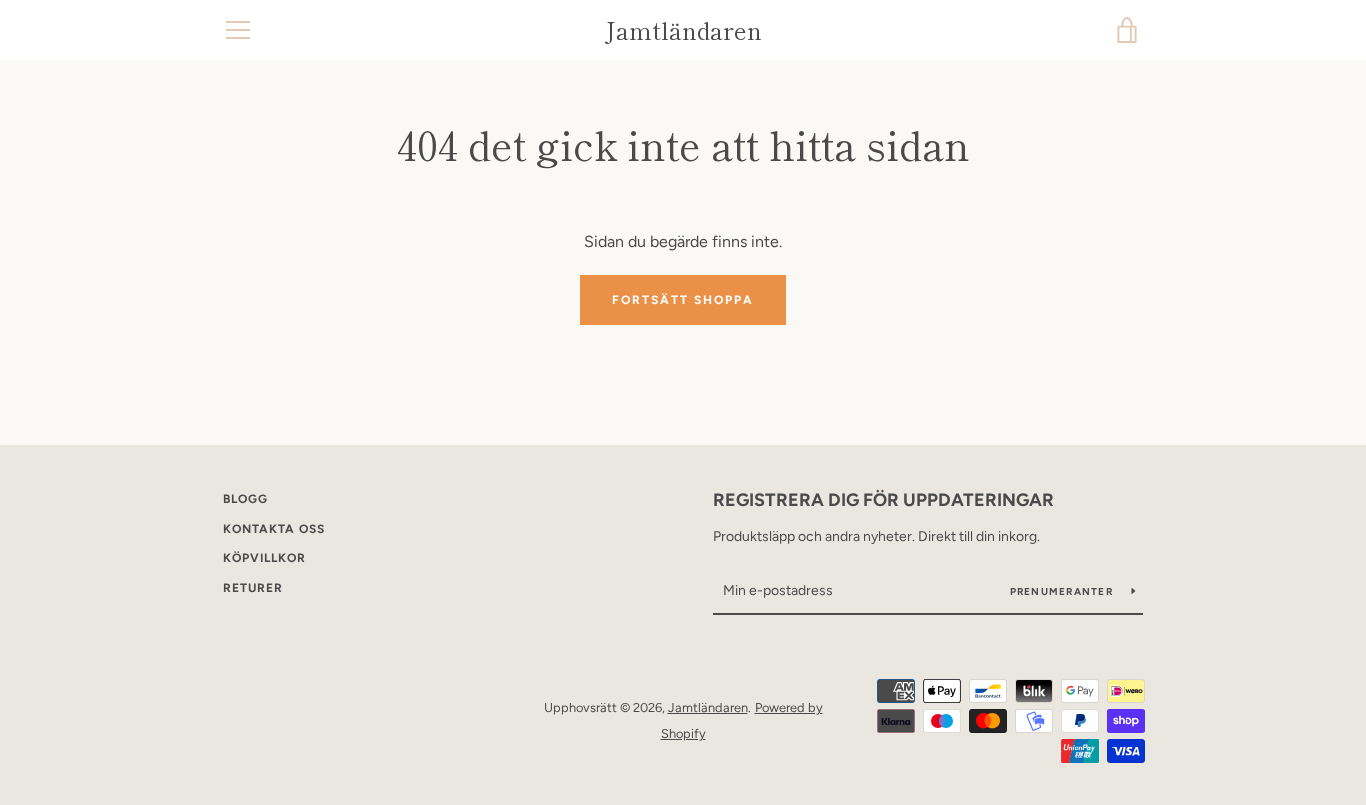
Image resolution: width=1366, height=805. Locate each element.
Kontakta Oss (274, 529)
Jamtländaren (683, 30)
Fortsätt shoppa (683, 300)
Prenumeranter (1063, 591)
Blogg (245, 499)
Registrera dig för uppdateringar (883, 500)
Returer (253, 588)
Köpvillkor (264, 558)
